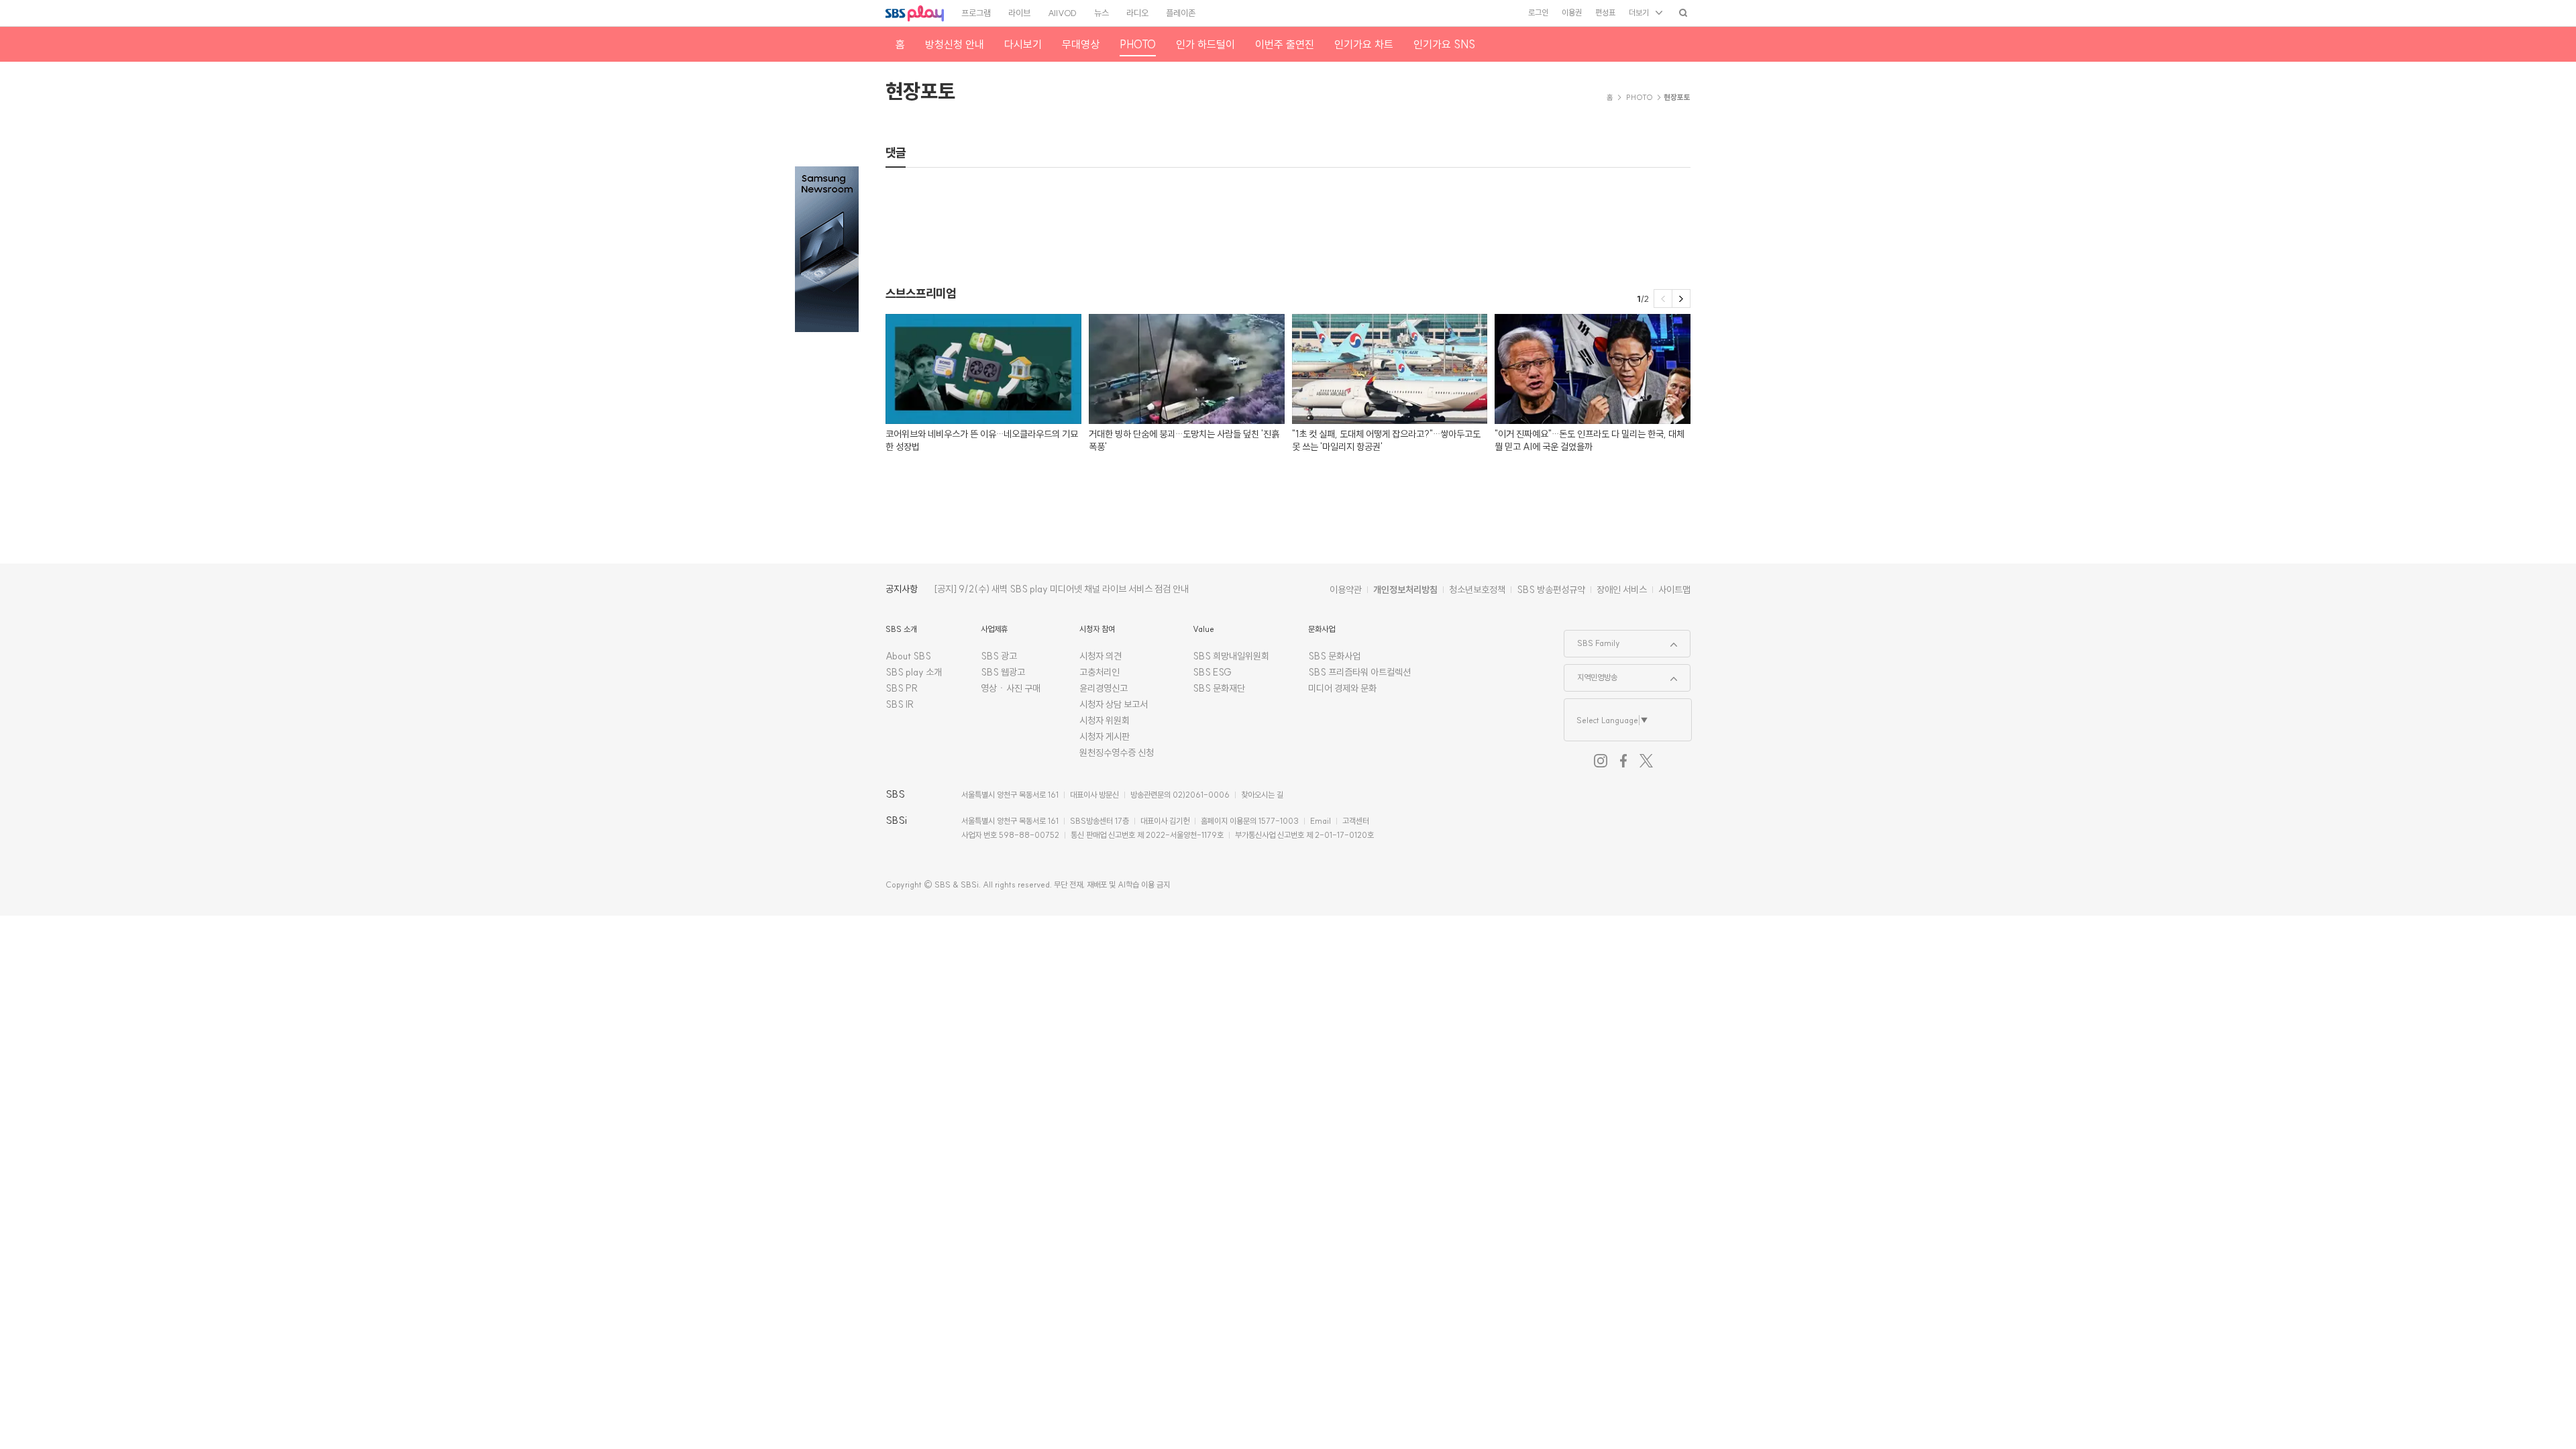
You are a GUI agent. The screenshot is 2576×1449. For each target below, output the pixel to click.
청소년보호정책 (1477, 590)
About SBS (908, 656)
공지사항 (902, 589)
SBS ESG (1212, 672)
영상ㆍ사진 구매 (1011, 688)
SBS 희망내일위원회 (1231, 656)
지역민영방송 (1591, 674)
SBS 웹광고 (1003, 672)
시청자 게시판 (1105, 737)
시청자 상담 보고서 (1114, 704)
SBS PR (902, 688)
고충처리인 (1099, 672)
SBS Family (1592, 639)
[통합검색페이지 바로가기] (1683, 12)
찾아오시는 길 (1262, 795)
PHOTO (1640, 97)
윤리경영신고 (1104, 688)
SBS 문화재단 (1219, 688)
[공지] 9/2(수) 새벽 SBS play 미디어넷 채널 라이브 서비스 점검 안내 (1061, 589)
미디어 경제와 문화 (1342, 688)
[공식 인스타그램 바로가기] (1601, 761)
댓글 (896, 153)
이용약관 (1346, 590)
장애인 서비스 (1622, 590)
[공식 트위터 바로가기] (1646, 761)
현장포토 (920, 91)
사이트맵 (1674, 590)
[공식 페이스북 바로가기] (1623, 761)
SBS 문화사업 (1334, 656)
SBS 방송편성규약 (1551, 590)
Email (1321, 821)
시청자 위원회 (1105, 720)
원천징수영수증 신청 (1117, 753)
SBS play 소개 (914, 672)
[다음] (1681, 299)
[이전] (1663, 299)
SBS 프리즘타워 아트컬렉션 (1359, 672)
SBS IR (900, 704)
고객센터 (1356, 821)
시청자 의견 (1101, 656)
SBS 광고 (999, 656)
